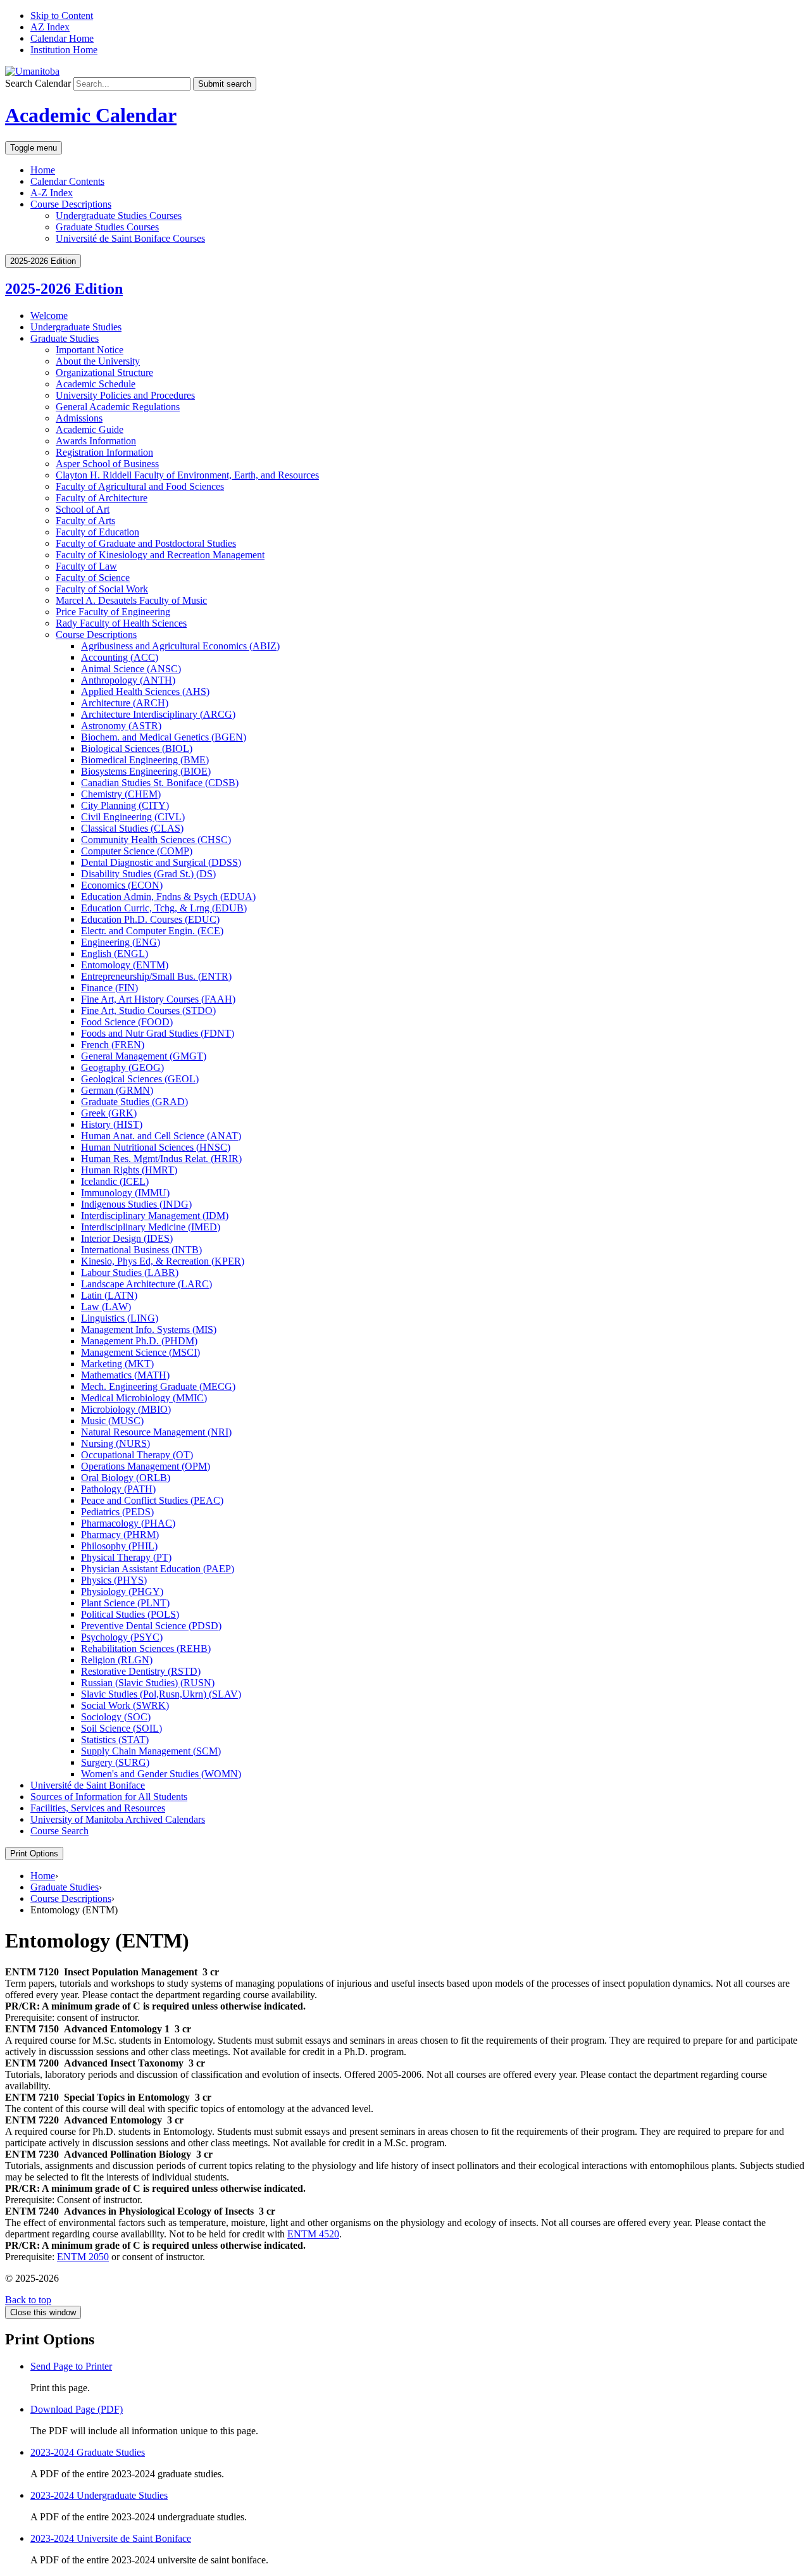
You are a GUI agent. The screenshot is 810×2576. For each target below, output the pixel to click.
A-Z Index (52, 193)
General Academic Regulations (118, 407)
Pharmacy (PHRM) (120, 1535)
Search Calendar (38, 83)
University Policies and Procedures (125, 395)
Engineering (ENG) (121, 942)
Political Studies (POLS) (130, 1614)
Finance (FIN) (109, 988)
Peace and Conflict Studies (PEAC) (152, 1500)
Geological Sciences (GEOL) (140, 1079)
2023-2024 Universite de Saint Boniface (111, 2538)
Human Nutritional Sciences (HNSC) (156, 1147)
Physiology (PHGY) (122, 1591)
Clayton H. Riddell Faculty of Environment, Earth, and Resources (187, 475)
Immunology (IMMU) (125, 1193)
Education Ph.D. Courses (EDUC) (150, 919)
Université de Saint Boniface (88, 1785)
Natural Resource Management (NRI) (156, 1432)
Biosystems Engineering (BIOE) (146, 771)
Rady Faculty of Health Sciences (121, 623)
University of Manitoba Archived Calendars (118, 1819)
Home (43, 170)
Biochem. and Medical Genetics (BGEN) (164, 737)
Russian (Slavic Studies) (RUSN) (148, 1683)
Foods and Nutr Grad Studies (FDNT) (158, 1033)
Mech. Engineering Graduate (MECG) (158, 1386)
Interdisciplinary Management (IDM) (155, 1216)
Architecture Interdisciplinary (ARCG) (158, 714)
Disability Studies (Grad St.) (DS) (148, 874)
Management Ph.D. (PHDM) (139, 1341)
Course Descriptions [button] (71, 204)
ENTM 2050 (83, 2257)
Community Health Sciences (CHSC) (156, 840)
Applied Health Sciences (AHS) (145, 691)
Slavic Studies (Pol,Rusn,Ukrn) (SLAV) (161, 1694)
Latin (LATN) (109, 1295)
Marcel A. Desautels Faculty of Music (131, 600)
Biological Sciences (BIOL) (137, 748)
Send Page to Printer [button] (71, 2366)
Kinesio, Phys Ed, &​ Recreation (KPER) (163, 1261)
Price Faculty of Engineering (113, 612)
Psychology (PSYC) (122, 1637)
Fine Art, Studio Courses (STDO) (148, 1010)
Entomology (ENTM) (125, 965)
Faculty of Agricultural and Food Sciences (140, 486)
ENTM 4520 (313, 2234)
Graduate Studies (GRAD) (134, 1102)
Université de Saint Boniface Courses (130, 238)
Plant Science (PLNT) (125, 1603)
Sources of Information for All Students (109, 1797)
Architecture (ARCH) (125, 703)
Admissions (79, 418)
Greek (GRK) (109, 1113)
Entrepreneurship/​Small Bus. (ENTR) (156, 976)
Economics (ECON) (122, 885)
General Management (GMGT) (144, 1056)
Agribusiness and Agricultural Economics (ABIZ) (180, 646)
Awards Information (96, 441)
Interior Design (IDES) (127, 1238)
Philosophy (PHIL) (119, 1546)
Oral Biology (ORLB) (126, 1478)
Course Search (59, 1831)
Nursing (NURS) (115, 1443)
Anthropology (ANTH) (128, 680)
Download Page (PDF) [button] (77, 2409)
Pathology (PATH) (118, 1489)
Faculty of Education (97, 532)
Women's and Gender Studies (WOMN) (161, 1774)
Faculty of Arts (85, 521)
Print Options (34, 1854)
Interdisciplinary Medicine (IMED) (151, 1227)
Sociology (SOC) (116, 1717)
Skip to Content (62, 16)
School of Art (83, 509)
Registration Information (104, 452)
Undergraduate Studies (76, 327)
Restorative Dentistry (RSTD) (141, 1671)
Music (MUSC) (112, 1421)
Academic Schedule (96, 384)
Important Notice (90, 350)
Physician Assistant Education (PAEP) (158, 1569)
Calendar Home (62, 38)
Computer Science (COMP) (137, 851)
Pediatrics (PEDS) (117, 1512)
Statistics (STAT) (115, 1740)
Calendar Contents (67, 181)
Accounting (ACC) (120, 657)
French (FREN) (113, 1045)
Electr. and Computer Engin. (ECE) (152, 931)
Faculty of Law (86, 566)
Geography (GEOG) (122, 1067)
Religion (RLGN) (117, 1660)
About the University (98, 361)
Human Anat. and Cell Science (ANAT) (161, 1136)
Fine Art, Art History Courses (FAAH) (158, 999)
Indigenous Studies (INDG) (136, 1204)
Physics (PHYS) (114, 1580)
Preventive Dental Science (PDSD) (151, 1626)
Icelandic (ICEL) (115, 1181)
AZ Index (50, 27)
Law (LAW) (106, 1307)
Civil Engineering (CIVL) (133, 817)
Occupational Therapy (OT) (137, 1455)
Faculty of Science (93, 578)
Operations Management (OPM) (146, 1466)
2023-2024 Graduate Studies (88, 2452)
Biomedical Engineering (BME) (145, 760)
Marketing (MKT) (117, 1364)
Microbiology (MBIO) (126, 1409)
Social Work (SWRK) (125, 1705)
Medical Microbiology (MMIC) (144, 1398)
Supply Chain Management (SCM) (151, 1751)
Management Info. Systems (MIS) (149, 1329)
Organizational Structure (104, 372)
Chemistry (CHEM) (121, 794)
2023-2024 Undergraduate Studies (99, 2495)
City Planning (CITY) (125, 805)
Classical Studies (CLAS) (132, 828)
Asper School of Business (107, 464)
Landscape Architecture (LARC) (146, 1284)
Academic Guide (90, 429)
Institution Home (64, 50)
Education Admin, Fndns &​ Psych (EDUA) (168, 897)
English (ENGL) (115, 953)
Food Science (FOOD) (127, 1022)
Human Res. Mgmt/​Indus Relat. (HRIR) (161, 1159)
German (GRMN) (117, 1090)
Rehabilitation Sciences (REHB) (146, 1648)
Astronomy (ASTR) (121, 726)
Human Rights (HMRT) (129, 1170)
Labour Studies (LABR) (130, 1272)
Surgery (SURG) (115, 1762)
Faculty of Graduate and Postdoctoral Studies (146, 543)
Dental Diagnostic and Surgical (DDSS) (161, 862)
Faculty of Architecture (102, 498)
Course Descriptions (96, 635)
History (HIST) (112, 1124)
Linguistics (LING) (120, 1318)
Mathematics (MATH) (125, 1375)
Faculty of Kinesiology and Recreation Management (160, 555)
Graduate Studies (65, 338)
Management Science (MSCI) (140, 1352)
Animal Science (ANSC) (131, 669)
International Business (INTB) (141, 1250)
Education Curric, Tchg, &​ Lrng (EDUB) (164, 908)
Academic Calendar (91, 115)
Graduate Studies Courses (107, 227)
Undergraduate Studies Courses (119, 216)
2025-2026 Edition (64, 289)
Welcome (49, 316)
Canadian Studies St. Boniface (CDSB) (160, 783)
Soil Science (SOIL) (121, 1728)
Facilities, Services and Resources (98, 1808)
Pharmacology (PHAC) (128, 1523)
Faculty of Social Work (102, 589)
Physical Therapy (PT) (126, 1557)
